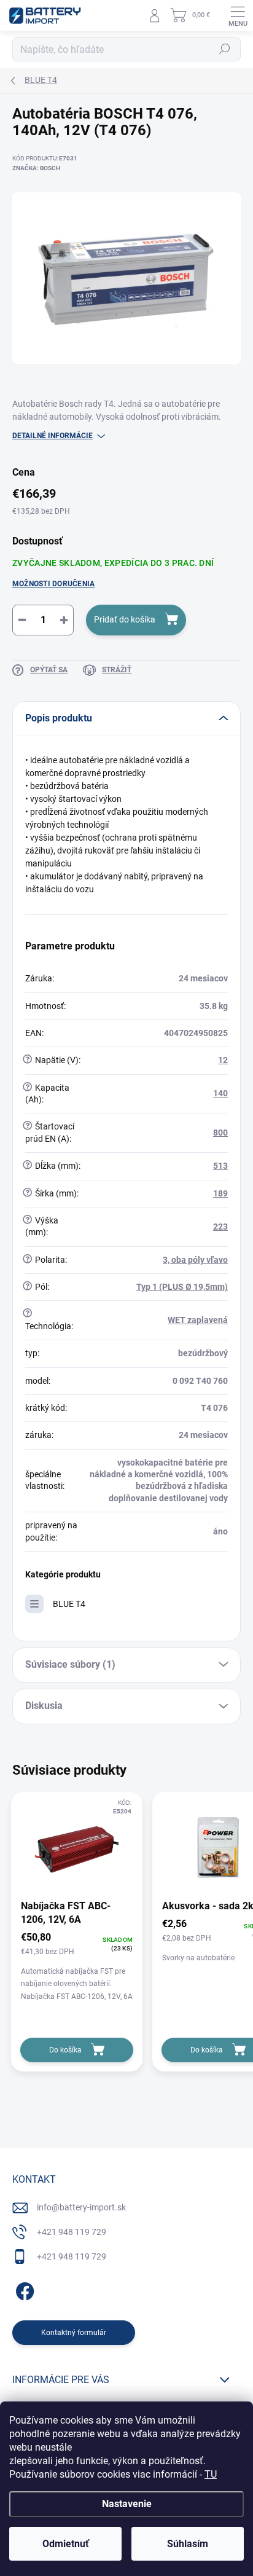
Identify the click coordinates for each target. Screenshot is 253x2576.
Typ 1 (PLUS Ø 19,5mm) (182, 1287)
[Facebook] (23, 2289)
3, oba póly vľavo (195, 1260)
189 (220, 1193)
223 (220, 1227)
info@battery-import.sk (81, 2207)
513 (220, 1166)
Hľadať (225, 49)
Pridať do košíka (125, 619)
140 (220, 1093)
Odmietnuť (66, 2544)
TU (211, 2474)
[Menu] (238, 15)
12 (223, 1060)
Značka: (36, 168)
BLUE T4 (69, 1604)
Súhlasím (188, 2544)
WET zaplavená (198, 1320)
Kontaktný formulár (74, 2333)
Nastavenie (127, 2504)
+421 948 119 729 (72, 2232)
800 (220, 1133)
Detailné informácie (53, 436)
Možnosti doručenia (53, 584)
